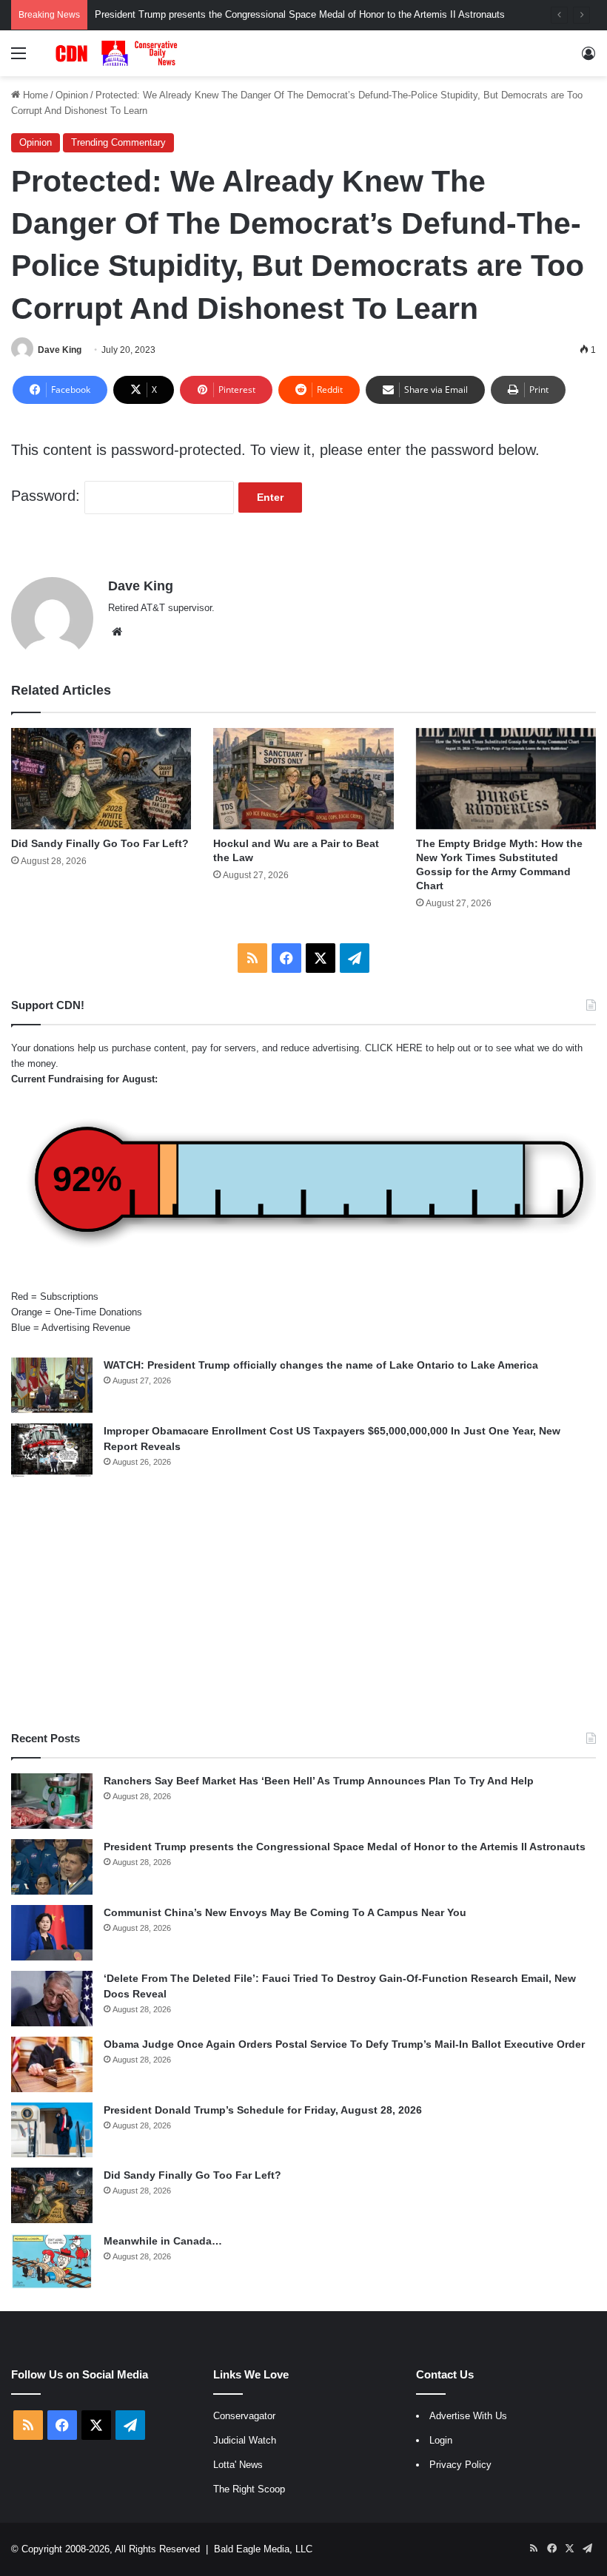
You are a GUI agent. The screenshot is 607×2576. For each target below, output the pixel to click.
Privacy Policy (460, 2465)
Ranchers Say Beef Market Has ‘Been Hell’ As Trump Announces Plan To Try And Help (319, 1781)
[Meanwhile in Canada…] (52, 2261)
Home (34, 95)
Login (441, 2440)
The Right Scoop (249, 2489)
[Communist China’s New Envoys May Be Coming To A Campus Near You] (52, 1933)
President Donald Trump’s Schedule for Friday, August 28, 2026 (263, 2110)
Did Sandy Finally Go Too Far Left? (100, 843)
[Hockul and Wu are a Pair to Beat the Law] (303, 779)
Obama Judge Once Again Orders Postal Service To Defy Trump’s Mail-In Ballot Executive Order (344, 2044)
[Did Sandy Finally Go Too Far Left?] (101, 779)
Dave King (60, 350)
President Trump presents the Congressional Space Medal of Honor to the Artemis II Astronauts (300, 14)
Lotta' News (238, 2465)
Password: (48, 496)
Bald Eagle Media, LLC (263, 2549)
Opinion (72, 95)
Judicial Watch (245, 2440)
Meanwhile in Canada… (163, 2241)
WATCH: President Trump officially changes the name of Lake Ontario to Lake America (321, 1365)
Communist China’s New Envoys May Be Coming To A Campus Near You (285, 1912)
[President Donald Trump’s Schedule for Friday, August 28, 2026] (52, 2130)
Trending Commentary (118, 142)
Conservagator (244, 2416)
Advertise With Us (468, 2416)
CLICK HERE (394, 1048)
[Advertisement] (303, 1605)
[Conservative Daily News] (118, 53)
